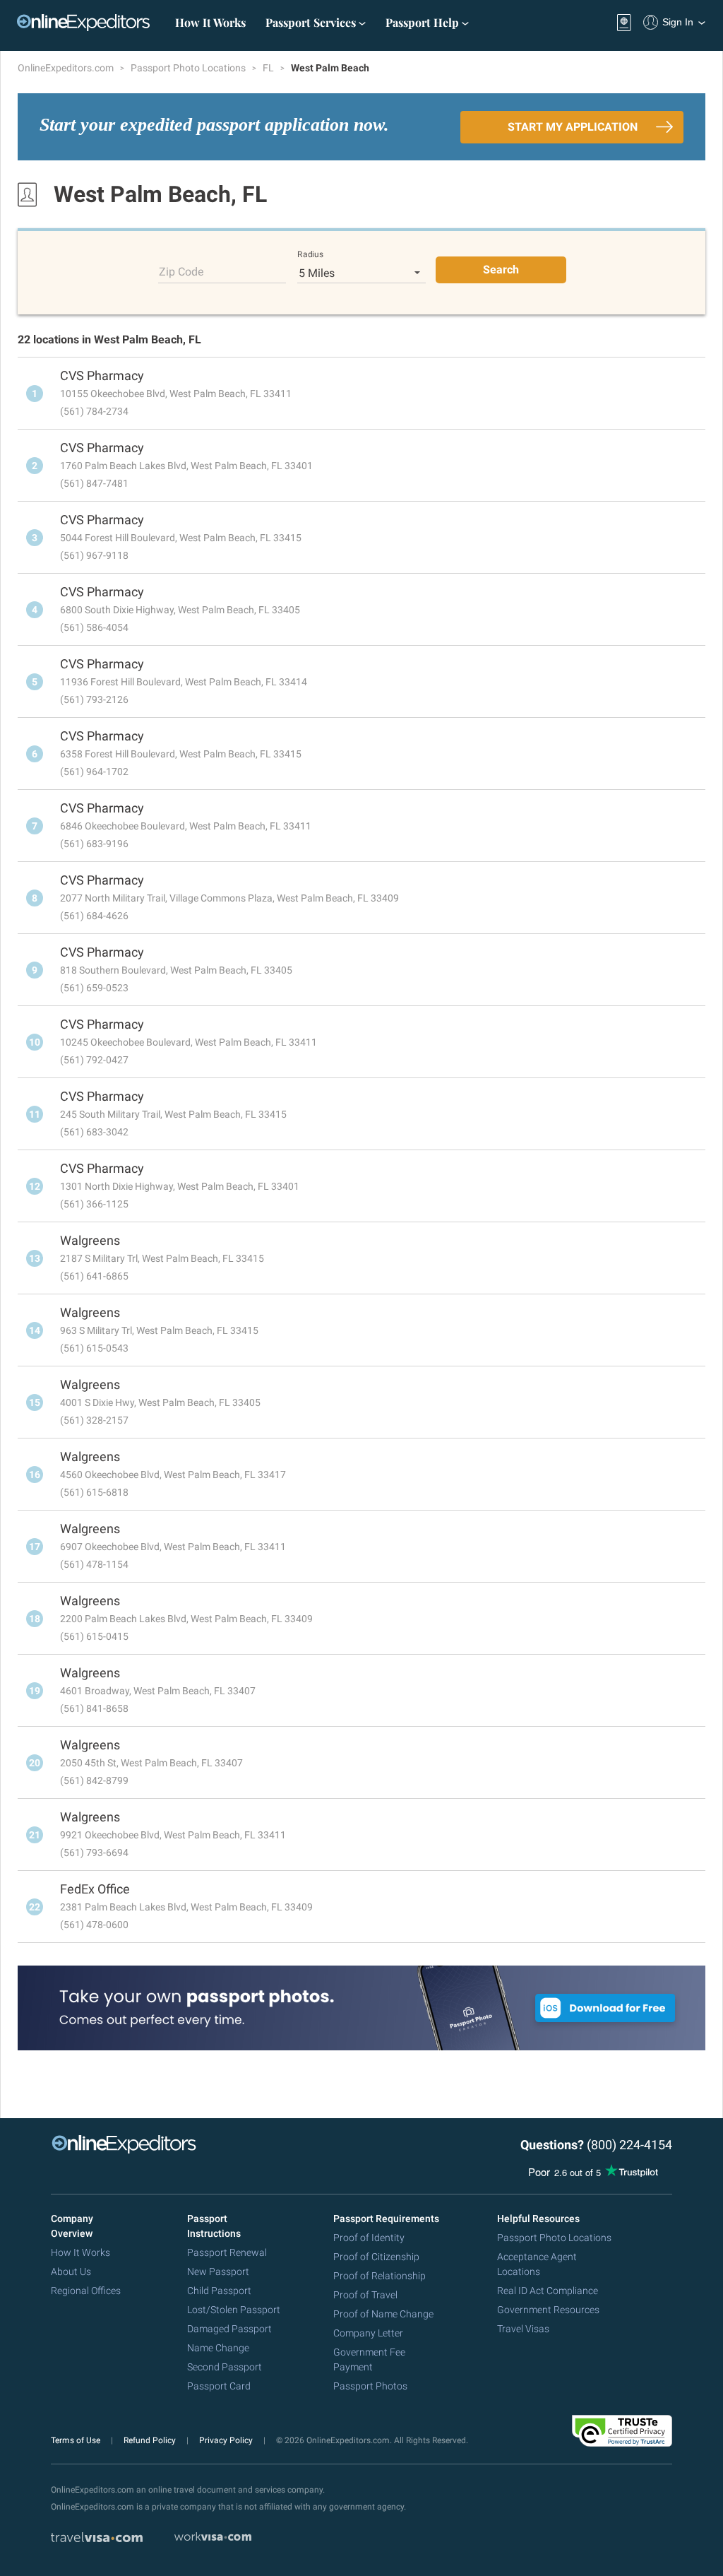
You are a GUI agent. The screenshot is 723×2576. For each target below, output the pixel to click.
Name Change (218, 2348)
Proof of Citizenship (376, 2257)
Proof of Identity (369, 2238)
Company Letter (368, 2333)
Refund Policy (151, 2440)
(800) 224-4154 (629, 2145)
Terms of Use (77, 2440)
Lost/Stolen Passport (234, 2310)
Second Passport (225, 2367)
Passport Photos (370, 2386)
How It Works (210, 22)
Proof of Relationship (380, 2276)
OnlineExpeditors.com (67, 68)
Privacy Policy (227, 2440)
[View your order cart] (624, 23)
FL (269, 68)
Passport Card (219, 2386)
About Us (71, 2271)
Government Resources (548, 2310)
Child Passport (219, 2291)
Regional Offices (86, 2291)
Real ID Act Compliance (548, 2291)
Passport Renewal (227, 2252)
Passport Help (424, 22)
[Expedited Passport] (83, 23)
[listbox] (361, 273)
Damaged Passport (229, 2329)
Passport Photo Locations (189, 68)
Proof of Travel (365, 2295)
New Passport (218, 2271)
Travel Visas (523, 2329)
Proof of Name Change (383, 2314)
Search (501, 270)
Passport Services (312, 22)
